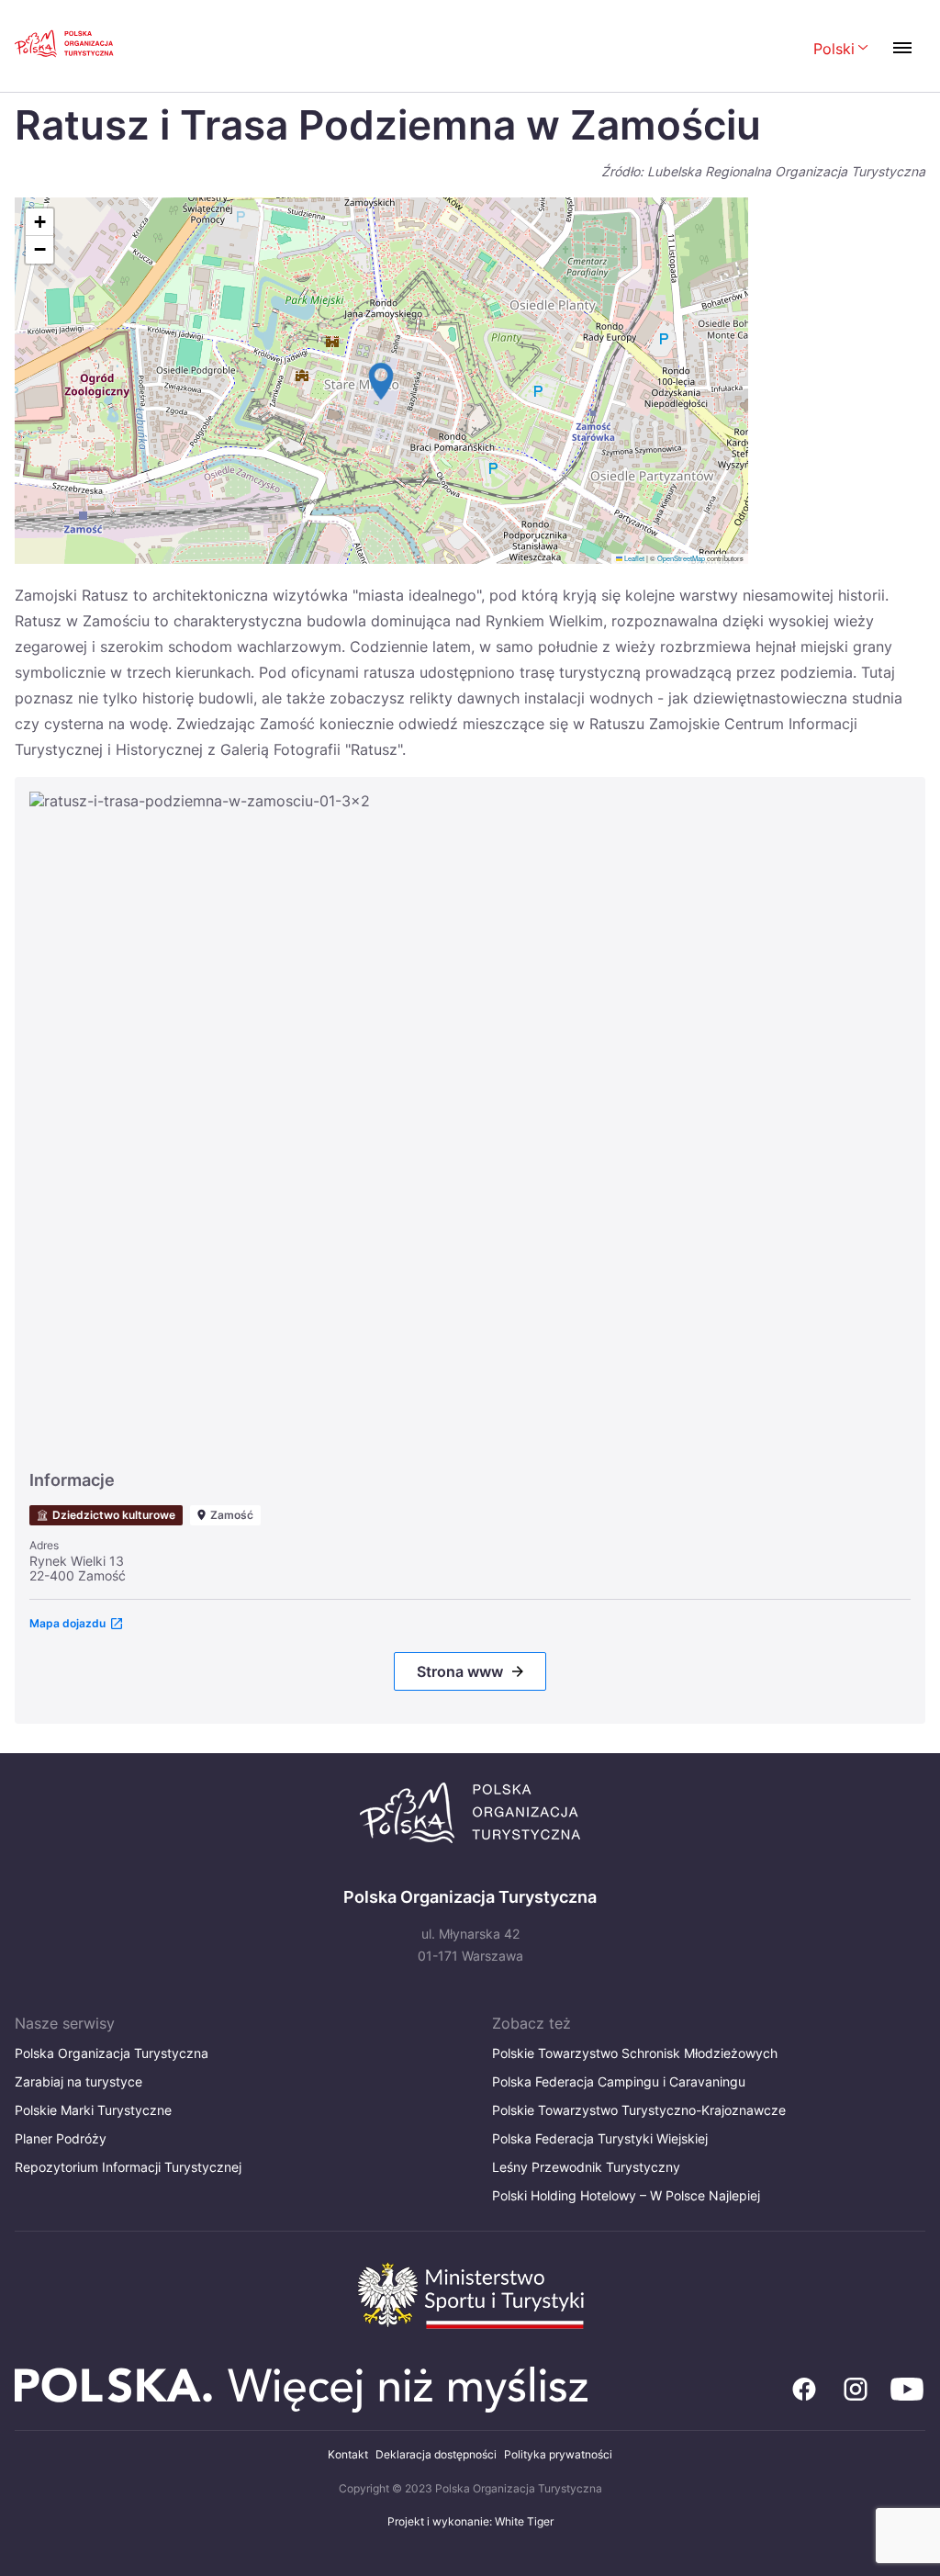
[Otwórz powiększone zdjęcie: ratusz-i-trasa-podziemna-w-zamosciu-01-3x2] (470, 1122)
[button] (381, 381)
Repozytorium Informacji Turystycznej (128, 2167)
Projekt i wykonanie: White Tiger (470, 2521)
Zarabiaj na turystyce (78, 2081)
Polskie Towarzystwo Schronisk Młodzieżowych (635, 2053)
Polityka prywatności (558, 2454)
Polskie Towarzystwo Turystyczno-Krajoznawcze (639, 2110)
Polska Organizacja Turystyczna (112, 2053)
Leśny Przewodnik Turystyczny (586, 2167)
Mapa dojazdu (67, 1623)
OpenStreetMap (681, 558)
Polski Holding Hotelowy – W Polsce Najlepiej (626, 2195)
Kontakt (348, 2454)
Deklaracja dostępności (436, 2454)
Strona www (460, 1671)
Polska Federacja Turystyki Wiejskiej (600, 2138)
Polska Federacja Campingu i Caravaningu (619, 2081)
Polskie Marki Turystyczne (93, 2110)
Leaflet (633, 558)
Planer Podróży (61, 2138)
